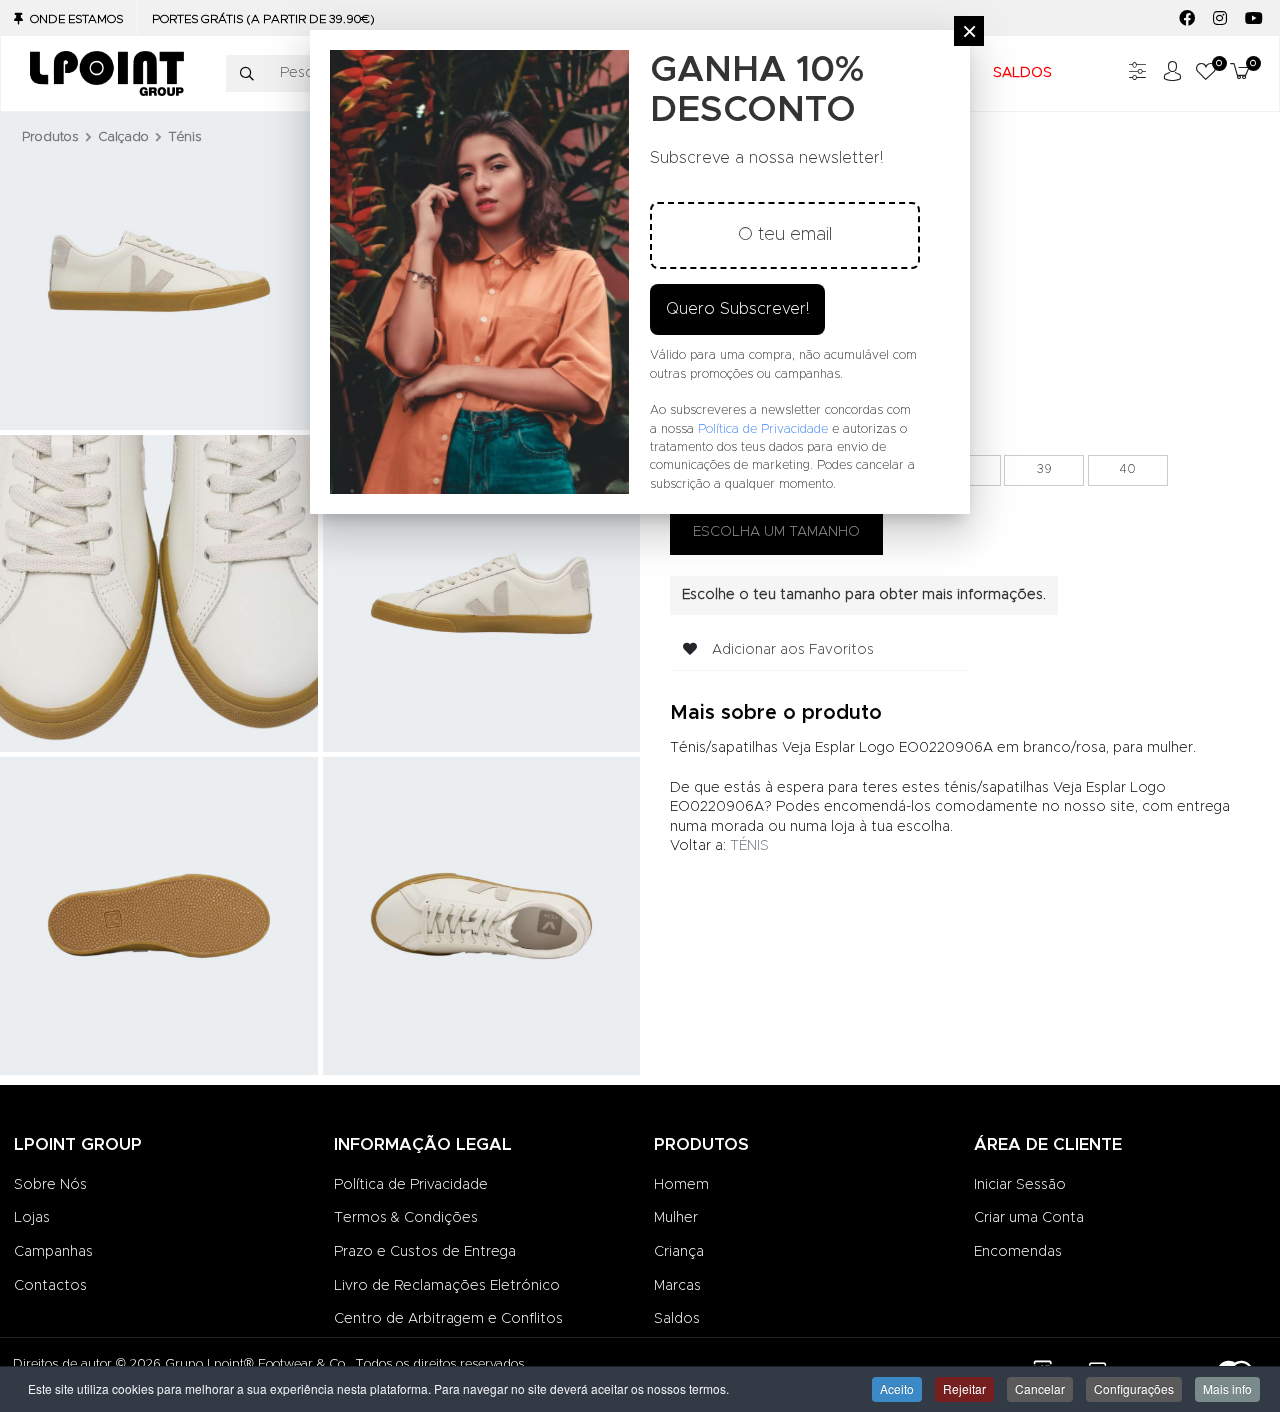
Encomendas (1018, 1252)
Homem (681, 1185)
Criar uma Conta (1029, 1218)
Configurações (1134, 1388)
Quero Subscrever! (737, 309)
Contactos (50, 1286)
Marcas (677, 1286)
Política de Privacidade (411, 1185)
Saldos (677, 1319)
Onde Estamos (76, 19)
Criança (679, 1252)
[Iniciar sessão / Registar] (1172, 73)
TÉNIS (749, 846)
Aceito (897, 1388)
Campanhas (53, 1252)
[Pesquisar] (247, 74)
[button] (1206, 73)
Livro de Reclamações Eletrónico (447, 1286)
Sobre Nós (50, 1185)
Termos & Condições (406, 1218)
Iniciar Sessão (1020, 1185)
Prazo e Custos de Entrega (425, 1252)
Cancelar (1040, 1388)
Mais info (1227, 1388)
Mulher (676, 1218)
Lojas (32, 1218)
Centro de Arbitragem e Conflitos (448, 1319)
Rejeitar (964, 1388)
